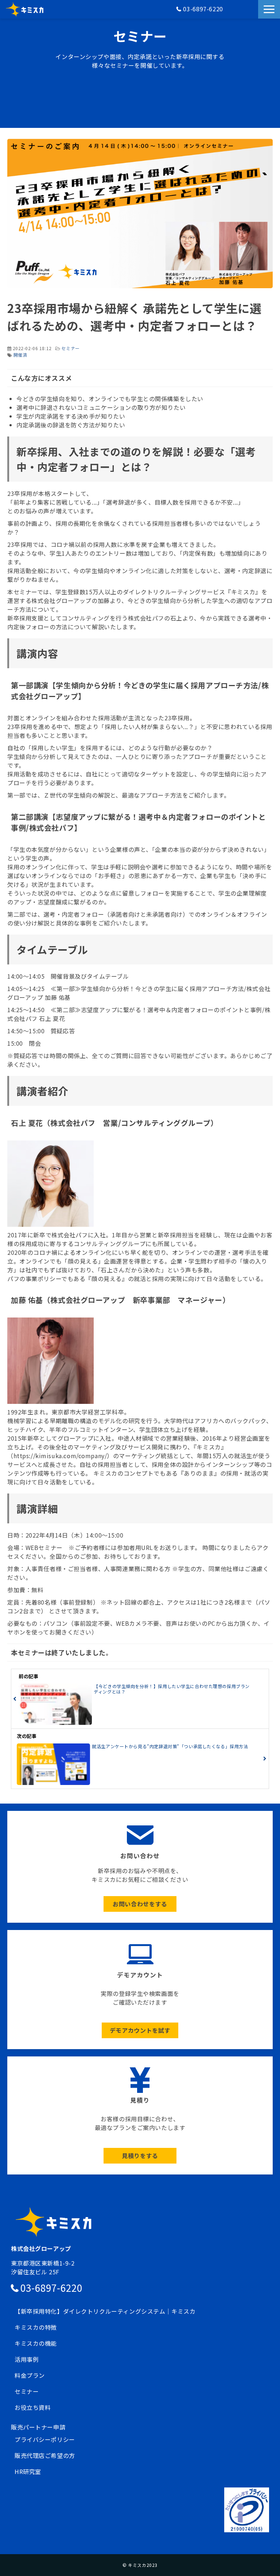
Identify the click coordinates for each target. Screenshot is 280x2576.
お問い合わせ (248, 13)
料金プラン (30, 2375)
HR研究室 (28, 2471)
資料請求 (254, 13)
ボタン (140, 1867)
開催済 (20, 355)
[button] (269, 9)
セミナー (70, 348)
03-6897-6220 (203, 9)
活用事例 (27, 2359)
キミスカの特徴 (36, 2327)
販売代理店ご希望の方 (45, 2455)
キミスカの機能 (36, 2343)
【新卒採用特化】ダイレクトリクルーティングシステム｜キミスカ (105, 2311)
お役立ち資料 (33, 2407)
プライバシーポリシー (45, 2439)
